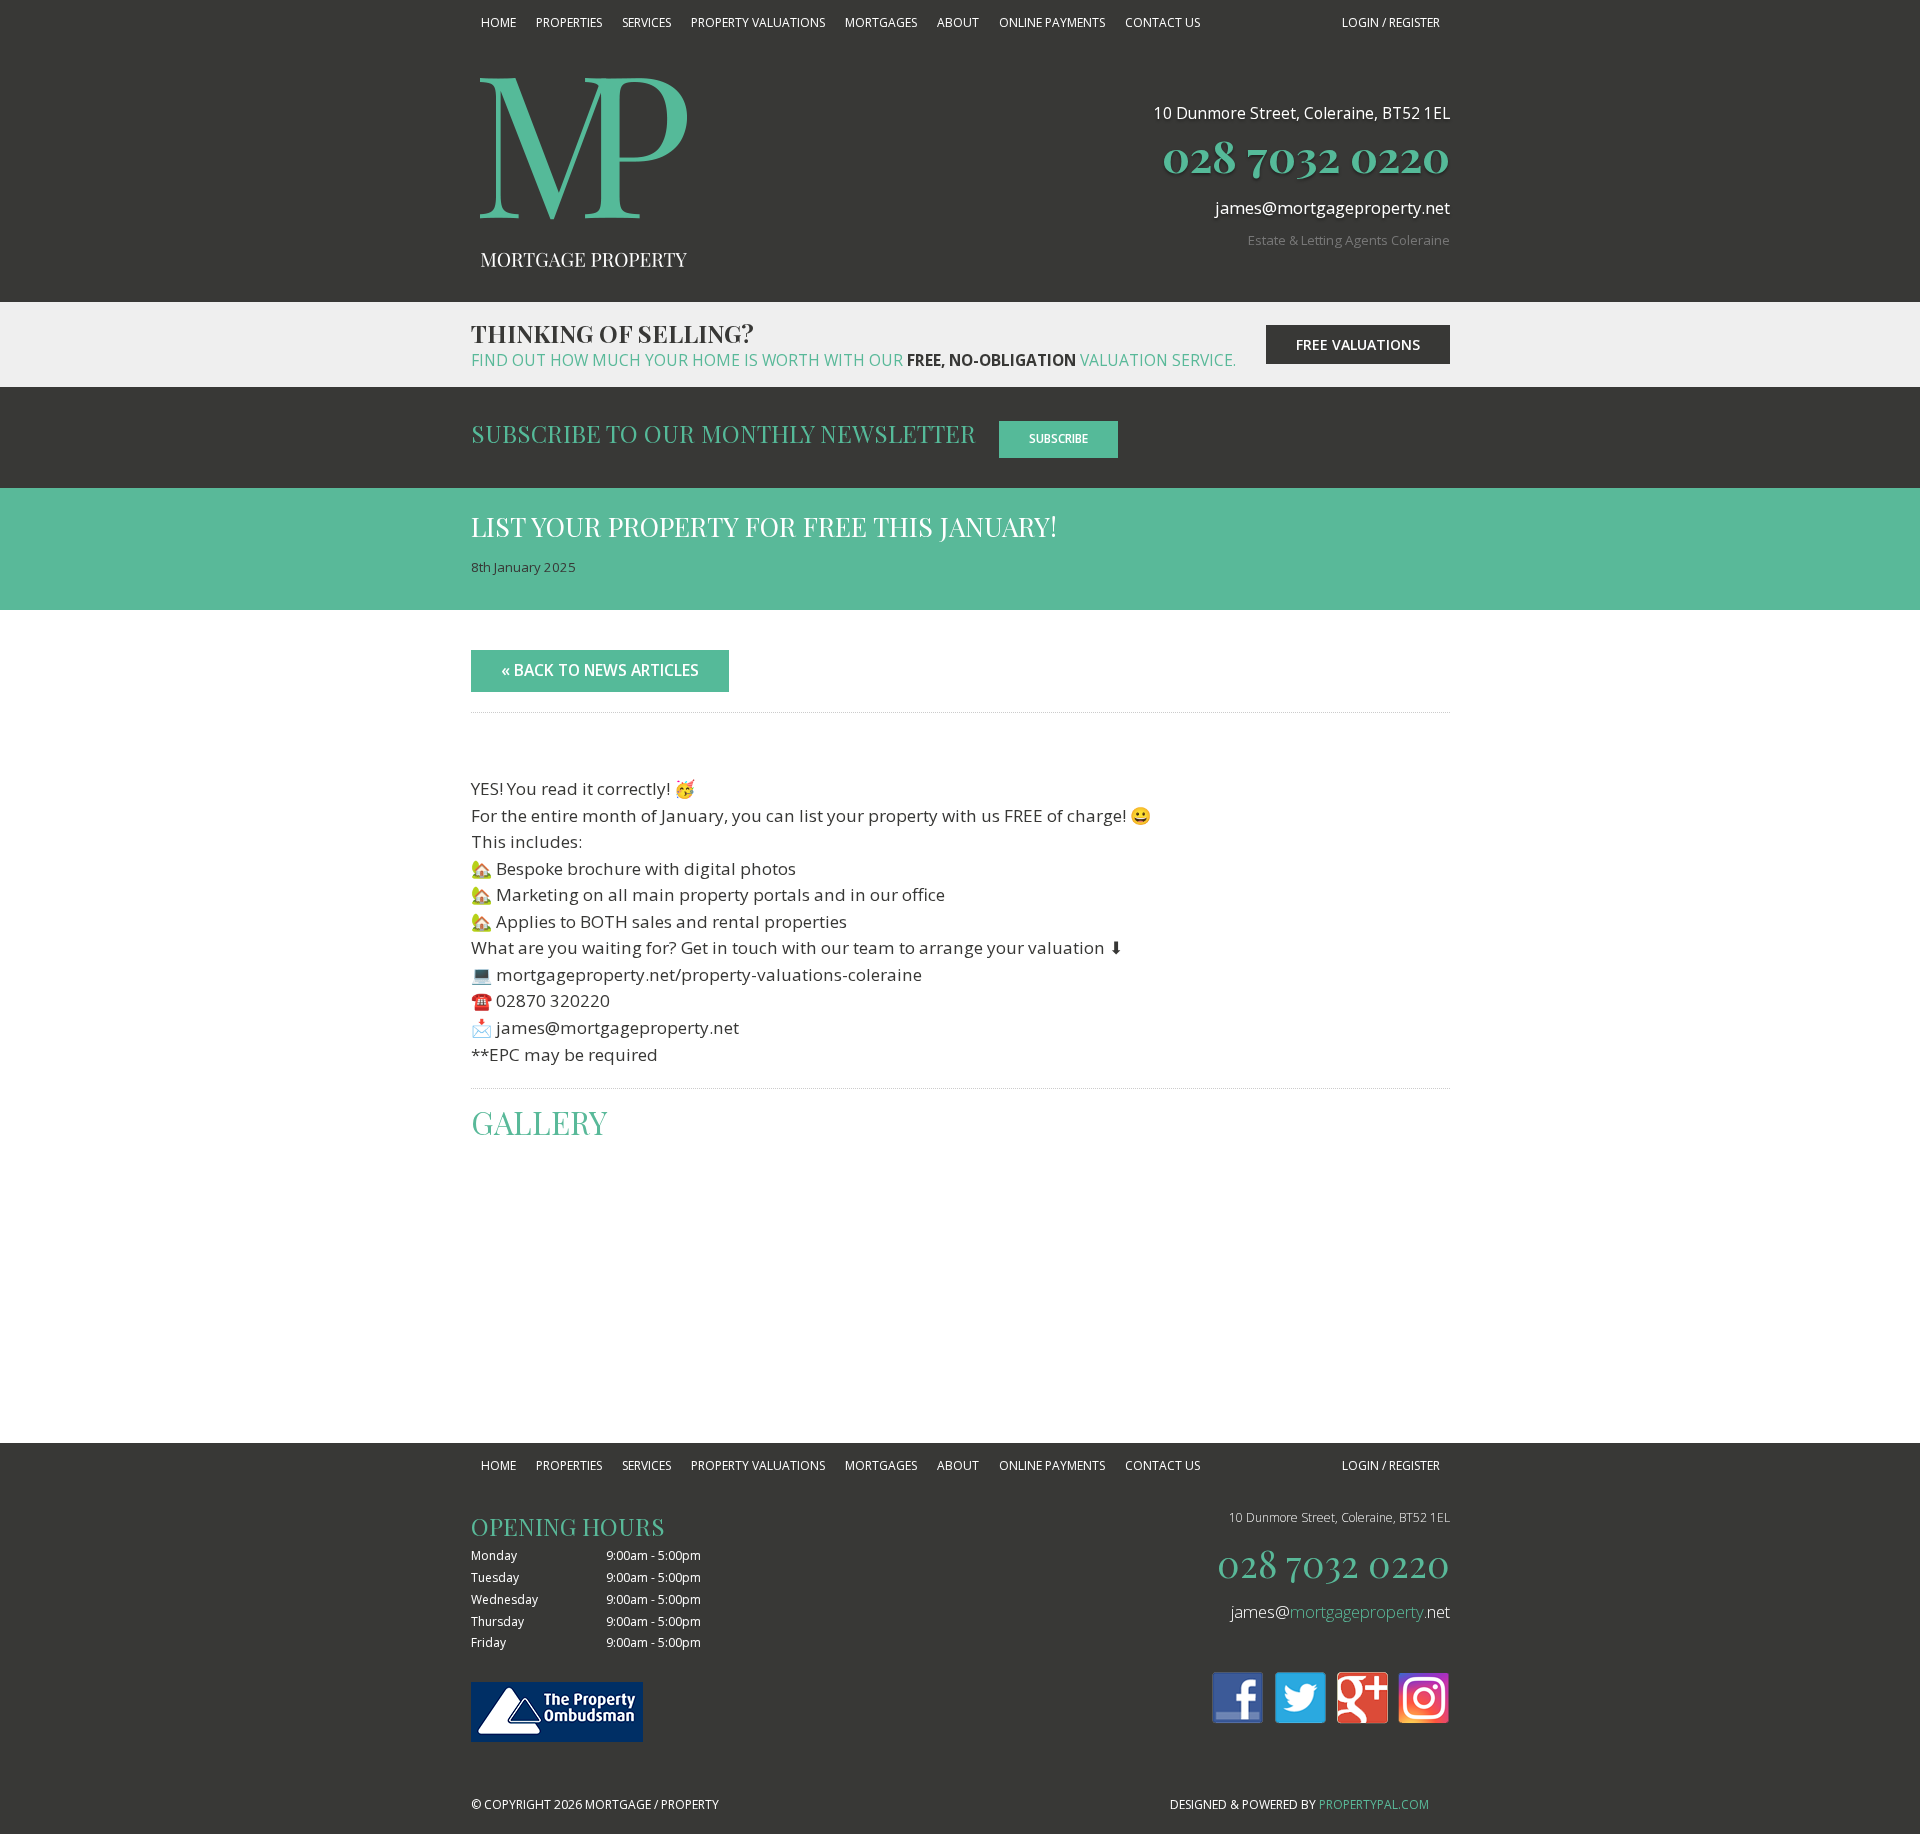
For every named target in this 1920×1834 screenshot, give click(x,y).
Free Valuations (1358, 344)
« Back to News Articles (600, 670)
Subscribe (1058, 438)
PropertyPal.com (1374, 1804)
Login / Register (1391, 22)
